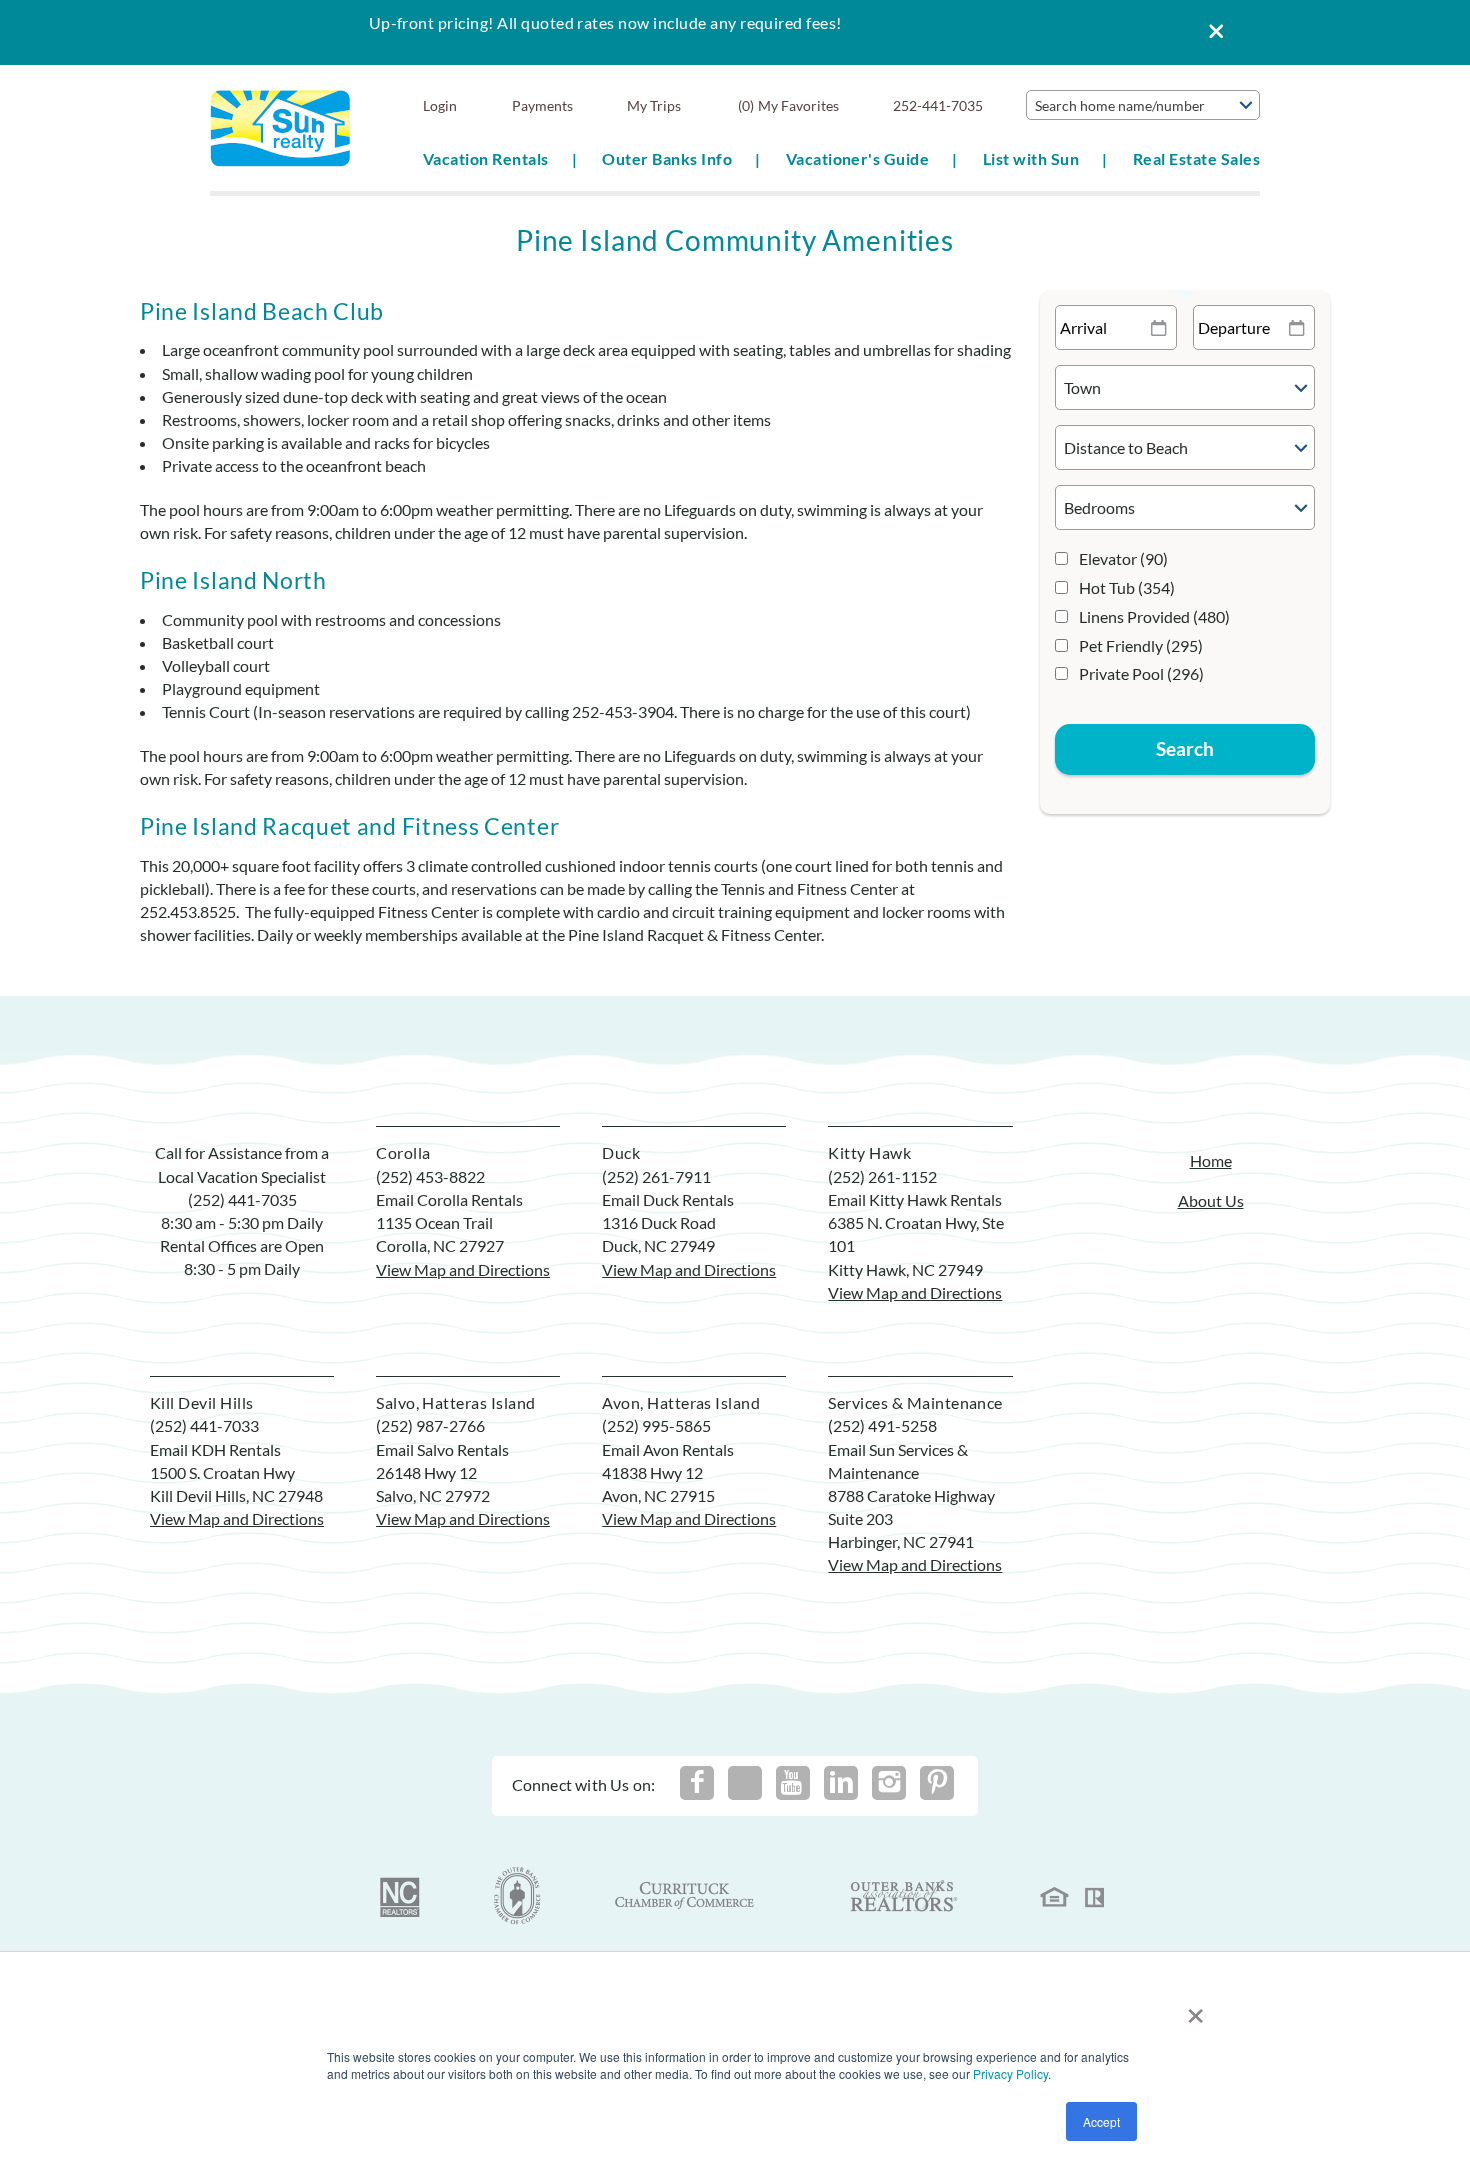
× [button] (1195, 2008)
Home (1211, 1160)
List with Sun (1031, 158)
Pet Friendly (1141, 645)
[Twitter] (745, 1783)
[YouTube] (793, 1783)
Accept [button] (1101, 2121)
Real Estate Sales (1196, 158)
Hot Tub (1127, 587)
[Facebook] (697, 1783)
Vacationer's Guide (858, 158)
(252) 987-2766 (430, 1425)
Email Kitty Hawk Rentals (915, 1199)
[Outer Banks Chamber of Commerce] (517, 1896)
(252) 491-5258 (882, 1425)
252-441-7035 (938, 105)
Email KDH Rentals (215, 1449)
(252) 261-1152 (882, 1176)
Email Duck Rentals (668, 1199)
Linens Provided (1154, 616)
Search (1185, 748)
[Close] (1209, 32)
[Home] (280, 126)
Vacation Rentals (486, 158)
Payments (542, 105)
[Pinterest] (937, 1783)
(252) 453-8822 (430, 1176)
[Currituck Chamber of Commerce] (686, 1896)
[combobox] (1143, 105)
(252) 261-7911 (656, 1176)
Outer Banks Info (667, 158)
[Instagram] (889, 1783)
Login (440, 105)
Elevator (1123, 558)
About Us (1211, 1200)
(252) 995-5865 (656, 1425)
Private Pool (1141, 673)
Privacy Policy (1010, 2073)
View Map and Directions (463, 1269)
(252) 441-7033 (204, 1425)
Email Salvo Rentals (442, 1449)
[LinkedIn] (841, 1783)
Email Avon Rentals (668, 1449)
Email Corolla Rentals (449, 1199)
